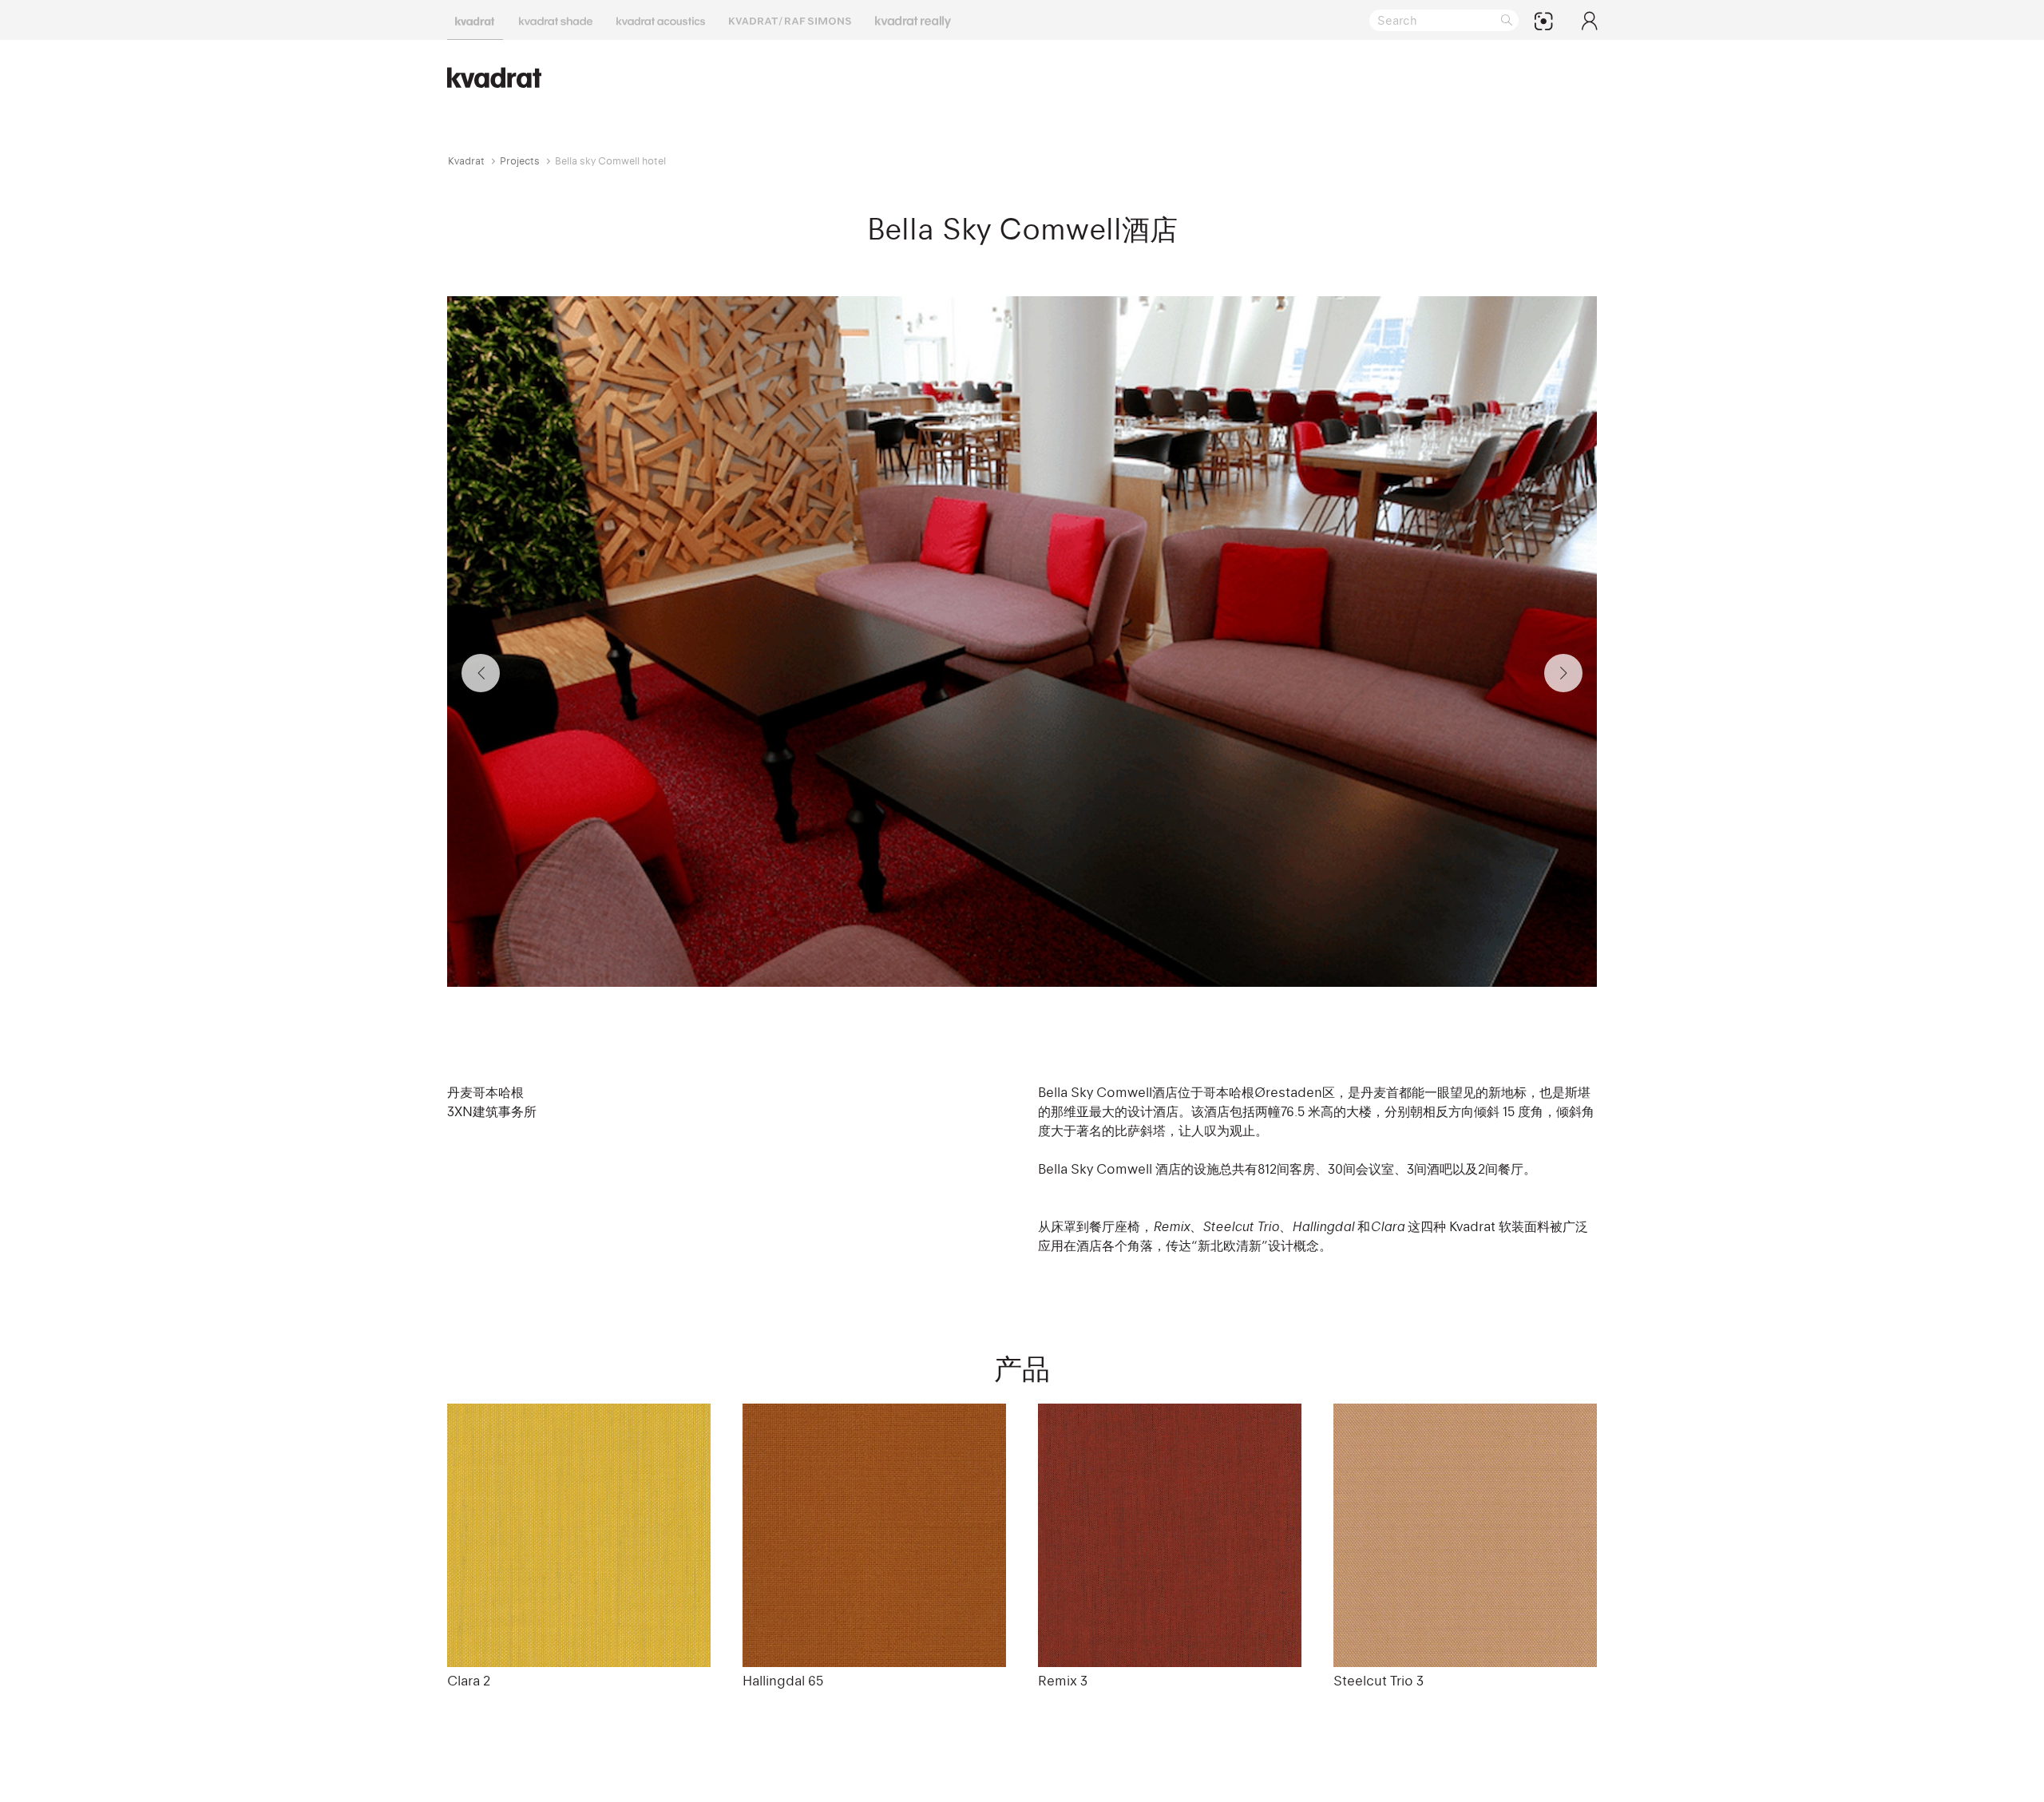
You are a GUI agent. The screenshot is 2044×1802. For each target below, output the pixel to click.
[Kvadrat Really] (913, 20)
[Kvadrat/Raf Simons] (790, 20)
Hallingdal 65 (783, 1681)
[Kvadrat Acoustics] (661, 20)
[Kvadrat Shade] (556, 20)
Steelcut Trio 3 (1379, 1681)
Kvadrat (466, 161)
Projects (520, 161)
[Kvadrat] (475, 20)
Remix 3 (1063, 1681)
